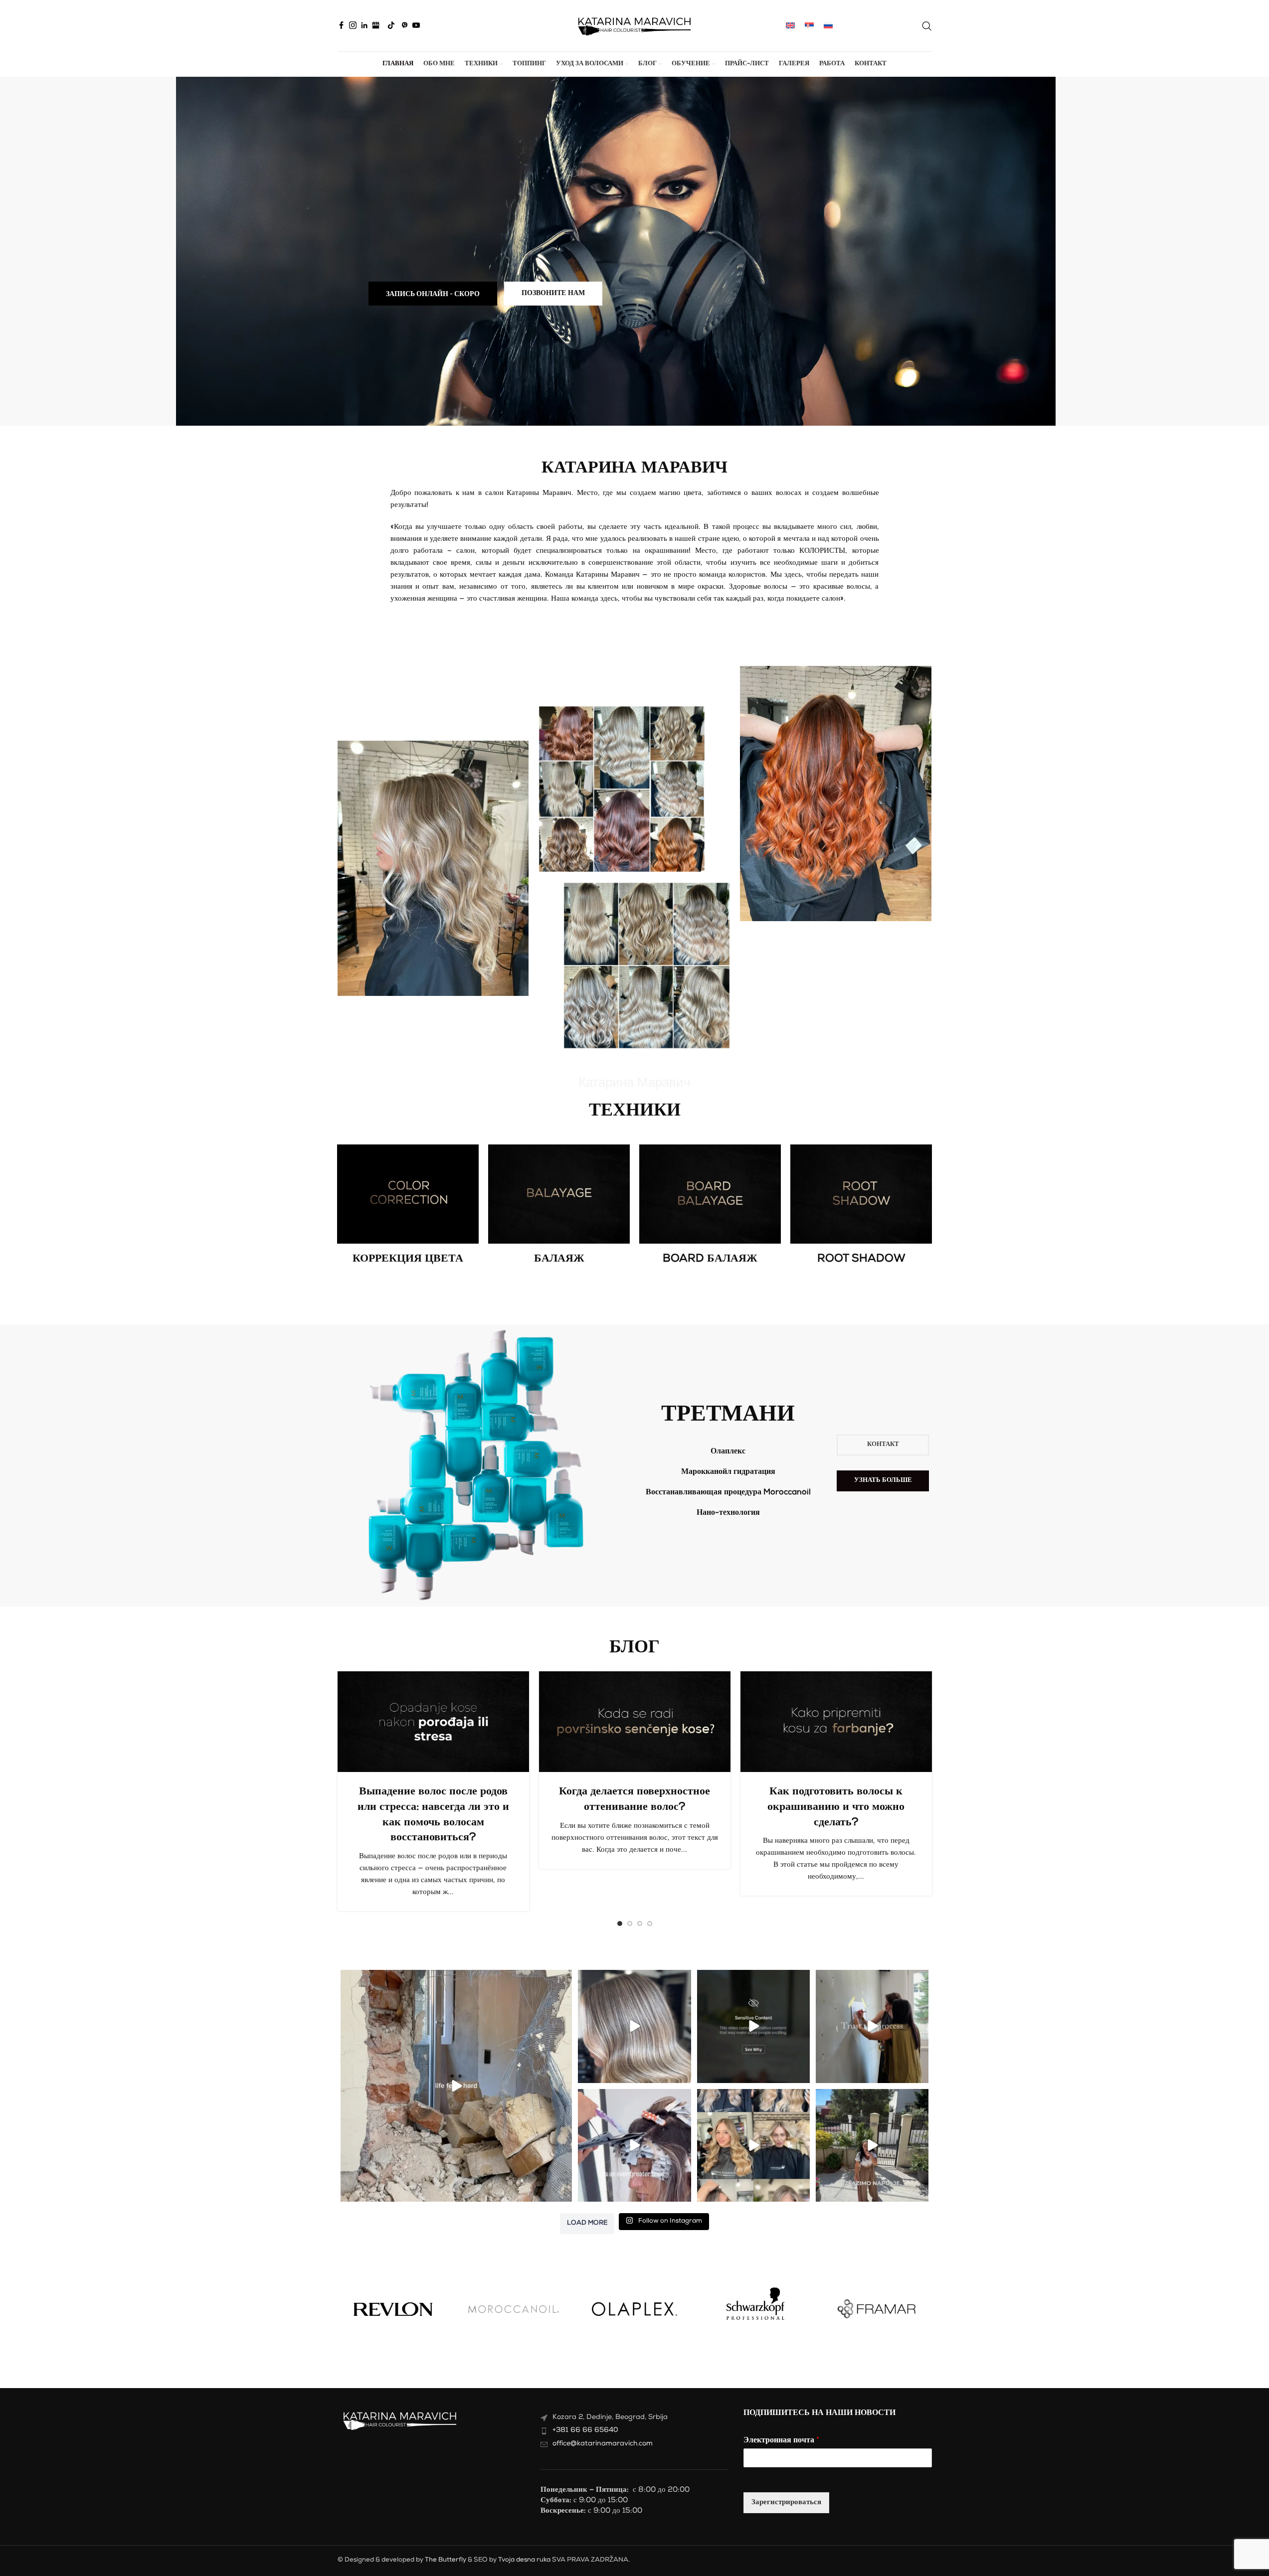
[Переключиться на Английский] (790, 26)
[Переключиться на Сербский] (809, 26)
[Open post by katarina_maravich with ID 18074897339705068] (753, 2145)
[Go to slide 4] (650, 1924)
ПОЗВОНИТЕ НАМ (553, 294)
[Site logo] (635, 26)
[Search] (927, 26)
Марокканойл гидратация (728, 1472)
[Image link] (408, 1194)
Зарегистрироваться (786, 2502)
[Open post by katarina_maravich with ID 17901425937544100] (872, 2026)
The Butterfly (446, 2560)
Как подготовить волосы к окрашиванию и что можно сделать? (836, 1807)
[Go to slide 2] (630, 1924)
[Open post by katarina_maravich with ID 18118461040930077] (634, 2026)
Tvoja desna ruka (524, 2560)
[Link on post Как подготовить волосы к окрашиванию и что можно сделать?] (836, 1722)
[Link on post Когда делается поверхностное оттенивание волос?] (635, 1722)
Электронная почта (781, 2441)
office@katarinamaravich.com (603, 2444)
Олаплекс (728, 1452)
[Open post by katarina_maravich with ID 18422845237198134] (634, 2145)
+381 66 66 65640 (585, 2430)
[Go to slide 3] (640, 1924)
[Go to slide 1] (620, 1924)
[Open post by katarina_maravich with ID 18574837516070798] (872, 2145)
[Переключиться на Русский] (828, 26)
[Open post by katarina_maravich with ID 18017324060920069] (456, 2086)
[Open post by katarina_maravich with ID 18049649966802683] (753, 2026)
